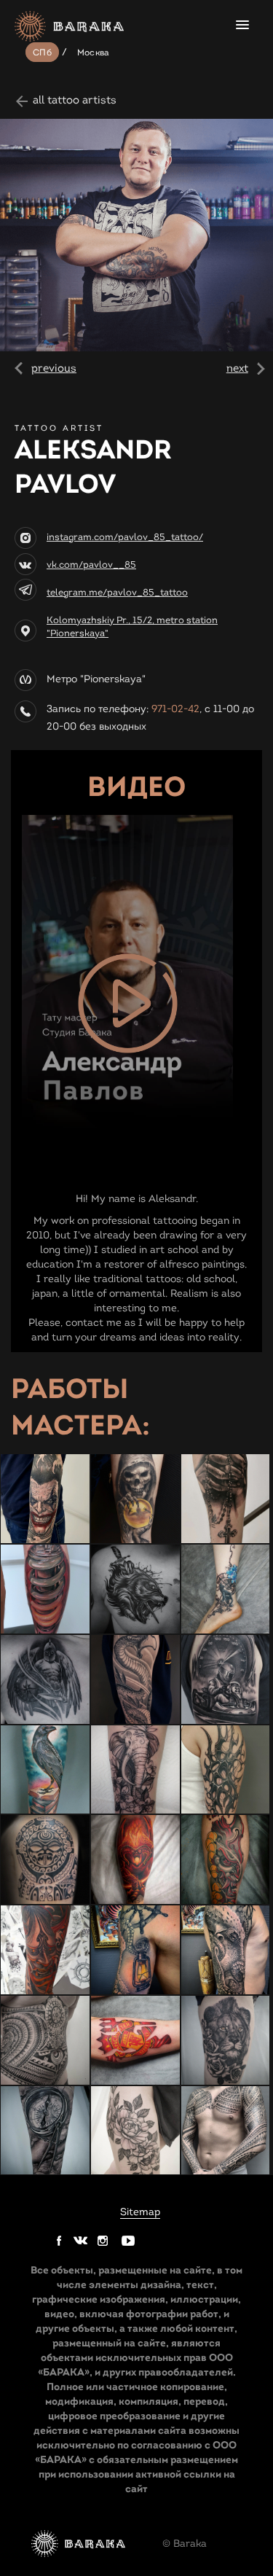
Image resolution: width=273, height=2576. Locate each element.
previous (54, 368)
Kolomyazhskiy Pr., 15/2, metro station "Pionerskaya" (132, 627)
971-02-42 (175, 709)
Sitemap (140, 2212)
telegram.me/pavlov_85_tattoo (117, 593)
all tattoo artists (75, 100)
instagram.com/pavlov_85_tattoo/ (125, 537)
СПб (42, 52)
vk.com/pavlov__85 (91, 565)
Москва (94, 52)
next (237, 368)
